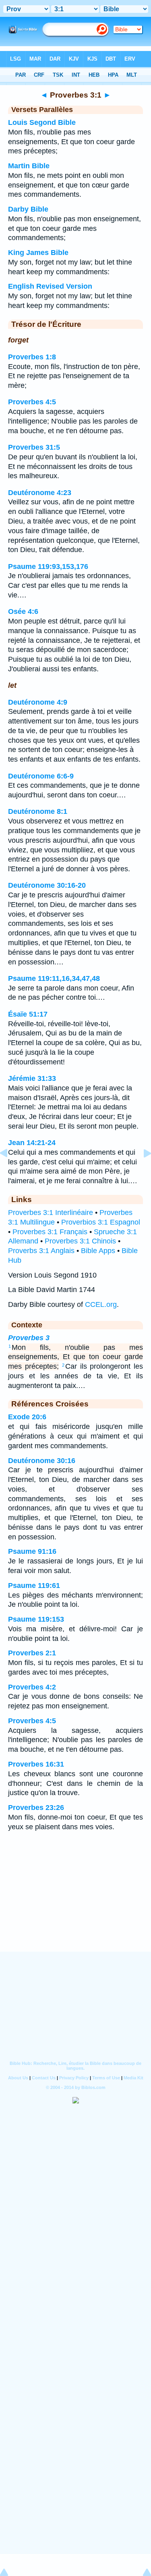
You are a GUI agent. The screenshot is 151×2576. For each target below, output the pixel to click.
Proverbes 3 (29, 1338)
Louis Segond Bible (42, 122)
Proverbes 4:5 (32, 402)
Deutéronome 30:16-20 (47, 885)
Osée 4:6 (23, 611)
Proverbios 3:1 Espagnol (101, 1222)
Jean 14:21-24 (32, 1143)
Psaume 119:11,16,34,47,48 (54, 978)
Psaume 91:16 (32, 1551)
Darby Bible (28, 209)
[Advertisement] (76, 1902)
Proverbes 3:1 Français (50, 1232)
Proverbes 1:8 (32, 357)
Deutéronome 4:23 (40, 493)
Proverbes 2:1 (32, 1653)
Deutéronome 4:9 (38, 702)
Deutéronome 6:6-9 (41, 776)
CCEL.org (101, 1304)
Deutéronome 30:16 (42, 1461)
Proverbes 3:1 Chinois (80, 1241)
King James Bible (38, 253)
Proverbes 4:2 (32, 1687)
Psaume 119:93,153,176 (48, 567)
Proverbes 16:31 (36, 1764)
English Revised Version (50, 286)
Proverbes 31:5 (34, 447)
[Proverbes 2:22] (10, 1171)
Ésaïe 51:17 (28, 1014)
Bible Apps (98, 1251)
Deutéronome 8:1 (38, 811)
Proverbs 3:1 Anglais (41, 1251)
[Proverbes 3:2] (141, 1171)
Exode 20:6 (27, 1417)
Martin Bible (29, 166)
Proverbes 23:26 (36, 1808)
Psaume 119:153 (36, 1619)
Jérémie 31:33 (32, 1078)
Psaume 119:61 (34, 1586)
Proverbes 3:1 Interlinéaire (51, 1213)
